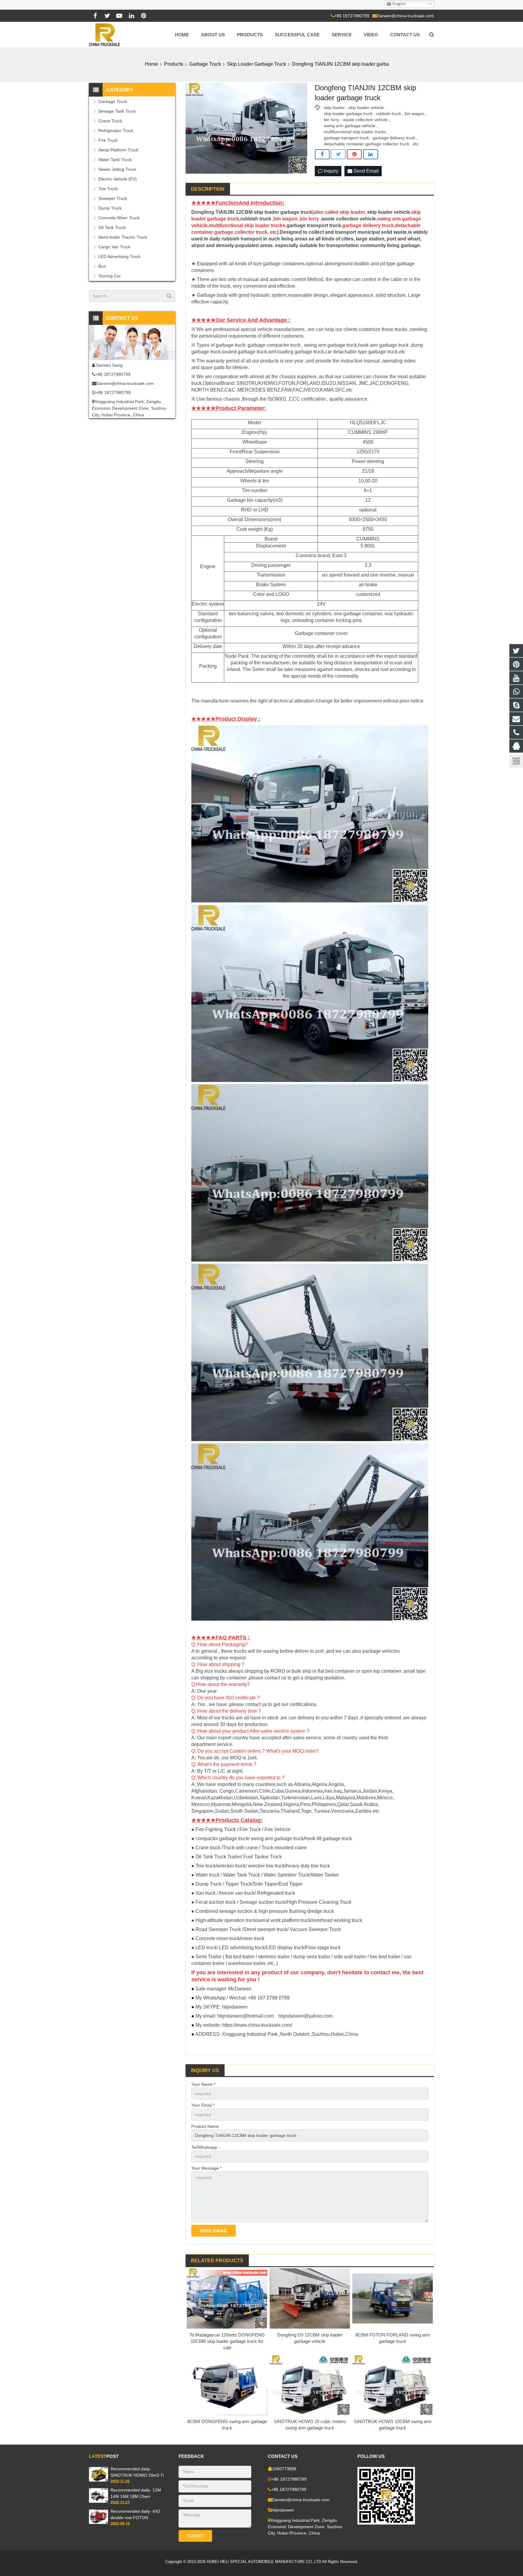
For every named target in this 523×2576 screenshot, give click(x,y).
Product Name (205, 2126)
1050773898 (284, 2469)
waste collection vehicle (365, 120)
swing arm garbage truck (331, 345)
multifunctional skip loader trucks (355, 132)
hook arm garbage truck (383, 345)
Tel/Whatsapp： (206, 2147)
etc (416, 144)
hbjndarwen (283, 2510)
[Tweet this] (338, 154)
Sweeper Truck (113, 198)
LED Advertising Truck (119, 256)
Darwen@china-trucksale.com (405, 16)
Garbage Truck (113, 101)
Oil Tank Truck (112, 227)
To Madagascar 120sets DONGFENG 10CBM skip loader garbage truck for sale (227, 2341)
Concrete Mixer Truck (119, 218)
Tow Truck (108, 189)
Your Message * (206, 2168)
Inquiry (331, 171)
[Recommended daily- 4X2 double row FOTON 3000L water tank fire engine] (99, 2523)
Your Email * (203, 2105)
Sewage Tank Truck (117, 111)
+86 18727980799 (352, 16)
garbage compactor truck (274, 345)
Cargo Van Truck (114, 247)
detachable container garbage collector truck (367, 144)
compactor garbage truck (222, 1839)
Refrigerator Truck (116, 131)
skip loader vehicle (366, 107)
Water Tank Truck (115, 160)
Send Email (365, 171)
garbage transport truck (346, 138)
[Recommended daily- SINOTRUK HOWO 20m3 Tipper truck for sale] (99, 2480)
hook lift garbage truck (328, 1839)
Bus (102, 266)
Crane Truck (110, 121)
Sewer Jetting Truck (117, 169)
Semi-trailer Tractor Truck (123, 237)
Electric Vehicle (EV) (118, 179)
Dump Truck (110, 208)
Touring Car (110, 276)
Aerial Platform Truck (118, 150)
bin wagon (414, 114)
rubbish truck (389, 114)
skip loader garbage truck (348, 114)
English (398, 4)
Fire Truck (108, 140)
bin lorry (332, 120)
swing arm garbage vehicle (350, 126)
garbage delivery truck (394, 138)
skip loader (334, 107)
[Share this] (322, 154)
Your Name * (203, 2084)
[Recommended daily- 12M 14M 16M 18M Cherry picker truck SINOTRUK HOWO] (99, 2502)
